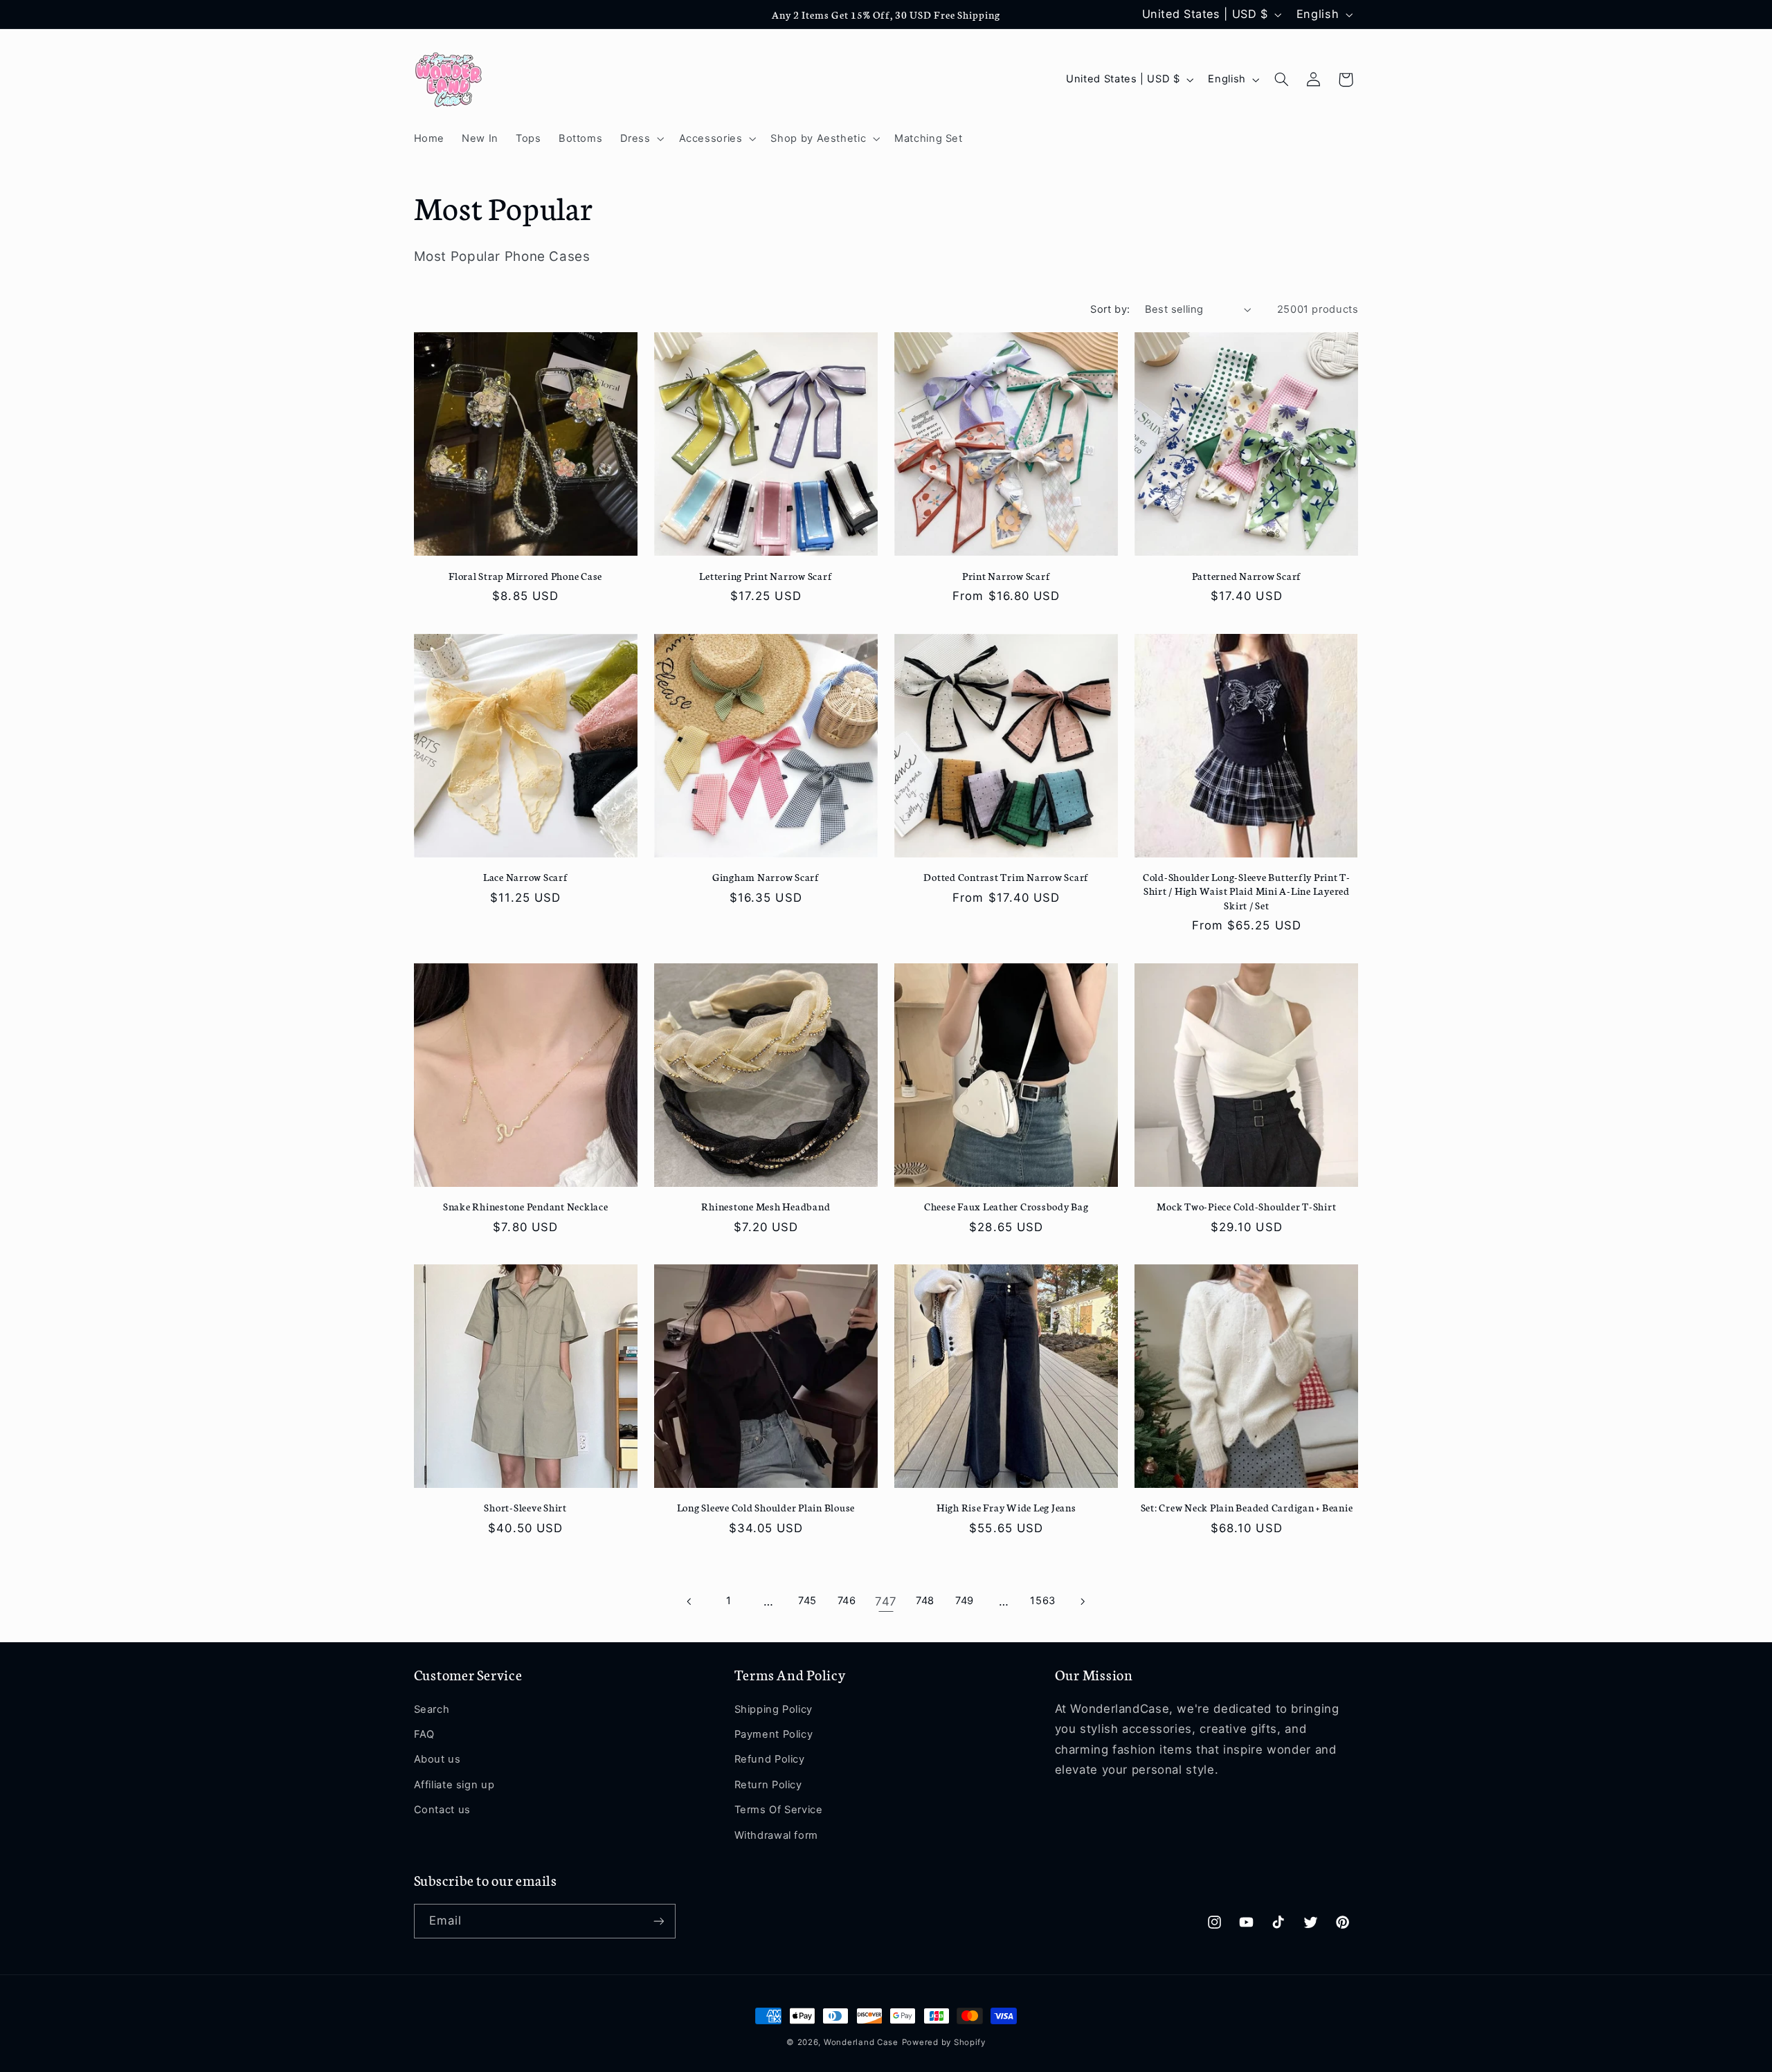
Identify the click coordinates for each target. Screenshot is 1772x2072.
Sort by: (1110, 309)
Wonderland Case (861, 2042)
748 (925, 1601)
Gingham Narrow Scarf (766, 877)
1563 (1043, 1601)
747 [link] (886, 1601)
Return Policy (768, 1785)
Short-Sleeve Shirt (525, 1507)
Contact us (442, 1810)
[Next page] (1082, 1601)
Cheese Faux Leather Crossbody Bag (1006, 1206)
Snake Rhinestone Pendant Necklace (526, 1206)
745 (807, 1601)
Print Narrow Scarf (1006, 576)
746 (847, 1601)
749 (965, 1601)
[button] (641, 138)
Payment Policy (774, 1734)
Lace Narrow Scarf (526, 877)
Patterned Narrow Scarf (1247, 576)
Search (432, 1709)
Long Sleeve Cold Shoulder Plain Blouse (766, 1507)
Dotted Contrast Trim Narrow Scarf (1006, 877)
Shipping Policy (774, 1709)
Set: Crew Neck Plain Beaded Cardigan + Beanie (1247, 1507)
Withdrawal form (776, 1835)
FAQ (424, 1734)
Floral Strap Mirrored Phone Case (525, 576)
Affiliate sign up (454, 1785)
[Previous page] (689, 1601)
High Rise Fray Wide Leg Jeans (1006, 1507)
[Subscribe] (658, 1921)
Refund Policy (770, 1759)
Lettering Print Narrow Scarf (766, 576)
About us (437, 1759)
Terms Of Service (779, 1810)
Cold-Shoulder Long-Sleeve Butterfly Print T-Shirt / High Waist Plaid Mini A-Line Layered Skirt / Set (1247, 891)
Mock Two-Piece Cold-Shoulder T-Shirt (1246, 1206)
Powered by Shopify (944, 2042)
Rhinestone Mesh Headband (766, 1206)
